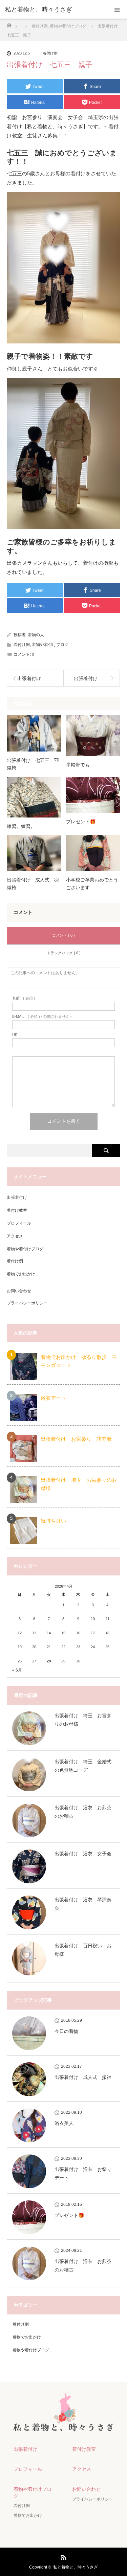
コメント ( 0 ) (63, 935)
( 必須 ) (24, 998)
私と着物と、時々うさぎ (76, 2567)
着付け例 (50, 53)
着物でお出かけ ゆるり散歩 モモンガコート (79, 1361)
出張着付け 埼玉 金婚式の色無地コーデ (83, 1766)
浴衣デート (53, 1398)
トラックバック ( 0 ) (64, 953)
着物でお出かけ (21, 1274)
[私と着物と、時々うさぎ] (53, 9)
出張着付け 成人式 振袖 (83, 2077)
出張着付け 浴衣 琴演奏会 (83, 1904)
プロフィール (19, 1223)
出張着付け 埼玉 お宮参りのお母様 (79, 1484)
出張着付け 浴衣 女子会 (83, 1854)
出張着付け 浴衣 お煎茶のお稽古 (83, 1812)
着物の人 (36, 635)
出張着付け (17, 1197)
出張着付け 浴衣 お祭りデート (83, 2174)
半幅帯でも (78, 765)
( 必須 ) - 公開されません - (42, 1017)
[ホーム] (9, 24)
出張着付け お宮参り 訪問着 (76, 1439)
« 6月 (17, 1670)
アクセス (15, 1236)
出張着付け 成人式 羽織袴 (33, 883)
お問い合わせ (19, 1291)
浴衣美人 (64, 2123)
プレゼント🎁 (81, 822)
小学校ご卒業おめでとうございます (92, 883)
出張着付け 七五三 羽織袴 (33, 764)
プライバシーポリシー (27, 1303)
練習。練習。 (21, 826)
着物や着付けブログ (50, 645)
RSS (63, 2556)
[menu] (117, 9)
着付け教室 (17, 1210)
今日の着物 (66, 2031)
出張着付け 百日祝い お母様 (83, 1950)
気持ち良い (53, 1521)
